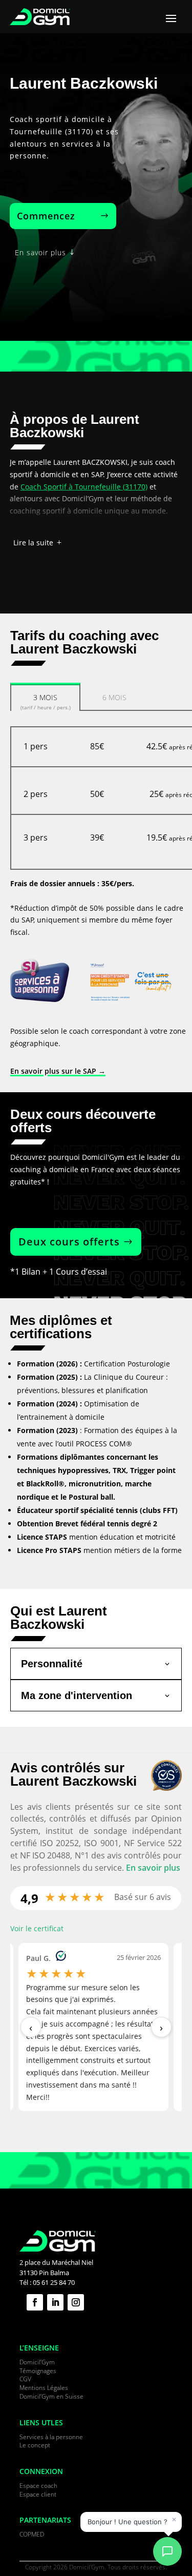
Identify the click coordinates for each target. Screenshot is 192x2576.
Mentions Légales (44, 2388)
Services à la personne (51, 2437)
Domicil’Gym (37, 2362)
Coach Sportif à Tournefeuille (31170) (84, 487)
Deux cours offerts (69, 1242)
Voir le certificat (37, 1928)
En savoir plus (40, 252)
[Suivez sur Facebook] (35, 2302)
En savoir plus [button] (153, 1868)
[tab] (45, 696)
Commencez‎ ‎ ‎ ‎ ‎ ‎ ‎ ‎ (57, 216)
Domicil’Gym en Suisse (51, 2396)
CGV (25, 2379)
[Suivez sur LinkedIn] (55, 2302)
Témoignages (38, 2371)
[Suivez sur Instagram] (76, 2302)
